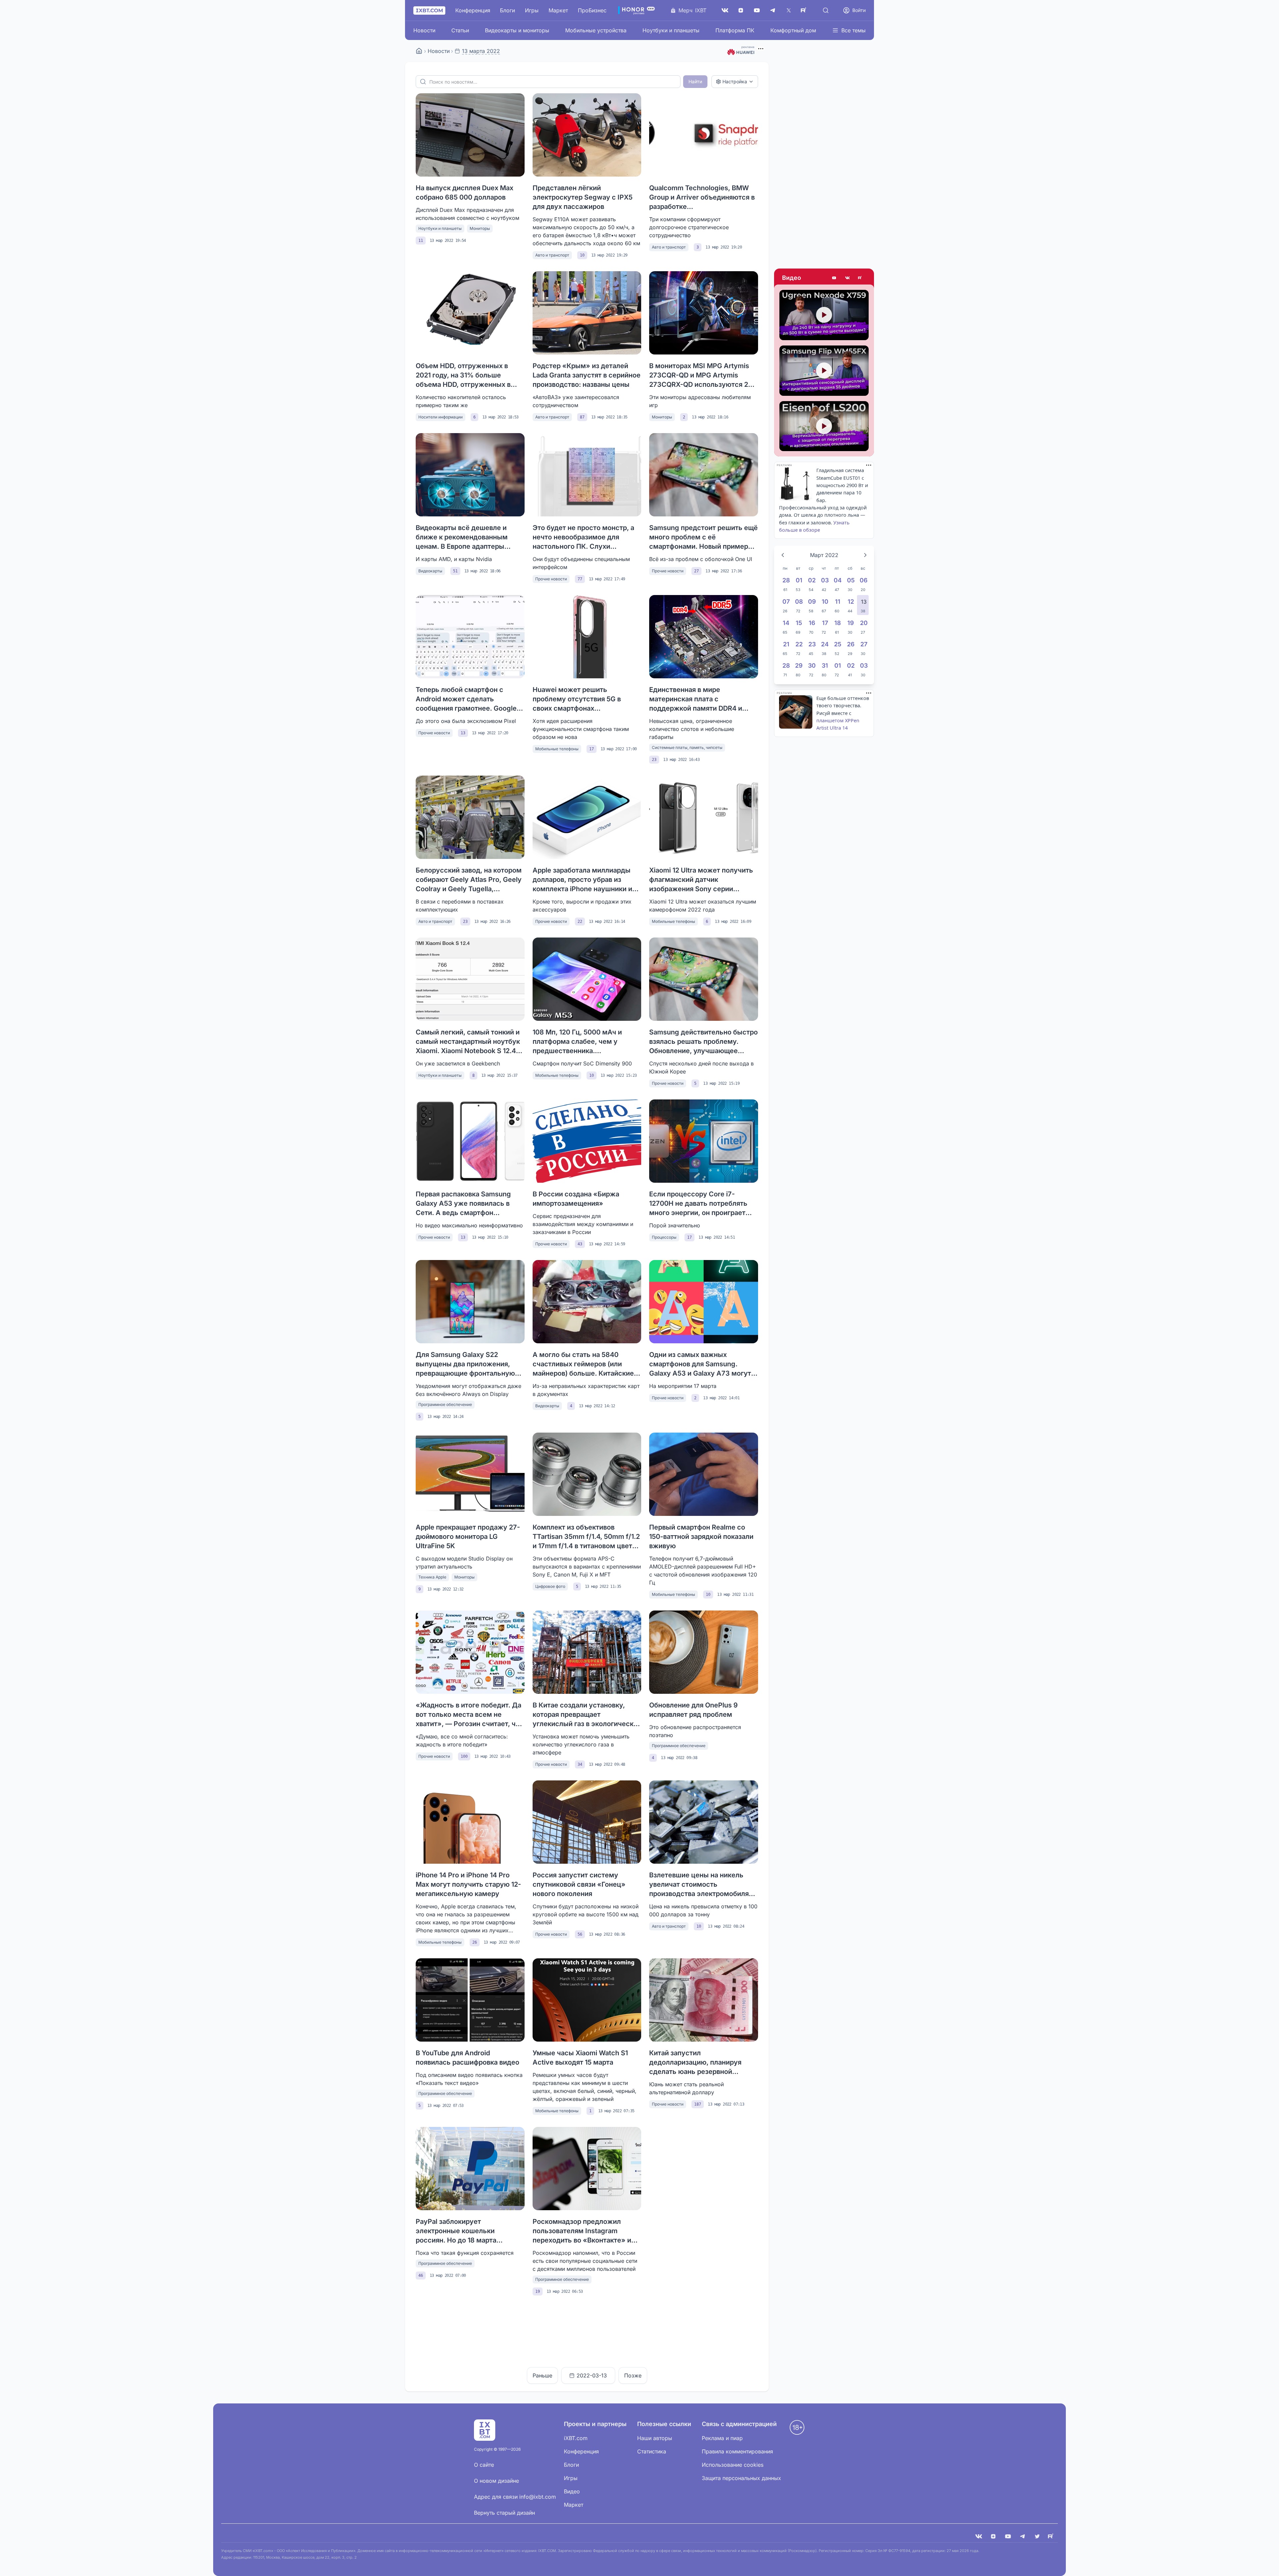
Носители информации (440, 417)
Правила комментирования (737, 2451)
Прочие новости (551, 579)
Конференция (473, 10)
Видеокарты (430, 571)
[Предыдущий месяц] (783, 555)
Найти (695, 81)
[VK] (979, 2536)
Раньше (542, 2375)
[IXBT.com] (419, 51)
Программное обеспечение (445, 1404)
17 (592, 749)
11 (421, 241)
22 (580, 922)
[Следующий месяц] (865, 555)
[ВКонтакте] (725, 10)
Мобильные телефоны (557, 749)
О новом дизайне (496, 2481)
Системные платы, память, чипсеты (687, 747)
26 (475, 1942)
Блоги (507, 10)
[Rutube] (861, 278)
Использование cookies (733, 2465)
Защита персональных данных (741, 2478)
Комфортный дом (793, 30)
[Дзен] (741, 10)
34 (580, 1764)
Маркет (558, 10)
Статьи (460, 30)
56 (580, 1934)
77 (580, 579)
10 (582, 255)
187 (698, 2104)
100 (464, 1756)
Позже (633, 2375)
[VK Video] (847, 278)
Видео (792, 278)
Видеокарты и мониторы (517, 30)
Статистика (652, 2451)
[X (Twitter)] (789, 10)
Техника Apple (432, 1577)
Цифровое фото (550, 1586)
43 (580, 1244)
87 (582, 417)
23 (654, 760)
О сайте (484, 2465)
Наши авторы (655, 2438)
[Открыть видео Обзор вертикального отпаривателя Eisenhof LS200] (824, 426)
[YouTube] (757, 10)
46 (421, 2275)
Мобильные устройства (596, 30)
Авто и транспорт (552, 255)
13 (463, 733)
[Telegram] (773, 10)
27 (696, 571)
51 (455, 571)
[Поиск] (826, 10)
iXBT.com (576, 2438)
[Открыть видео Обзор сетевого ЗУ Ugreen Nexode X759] (824, 315)
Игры (532, 10)
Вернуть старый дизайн (504, 2513)
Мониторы (480, 228)
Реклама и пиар (722, 2438)
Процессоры (664, 1237)
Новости (424, 30)
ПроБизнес (592, 10)
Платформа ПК (735, 30)
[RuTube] (805, 10)
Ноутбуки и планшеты (671, 30)
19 (538, 2291)
